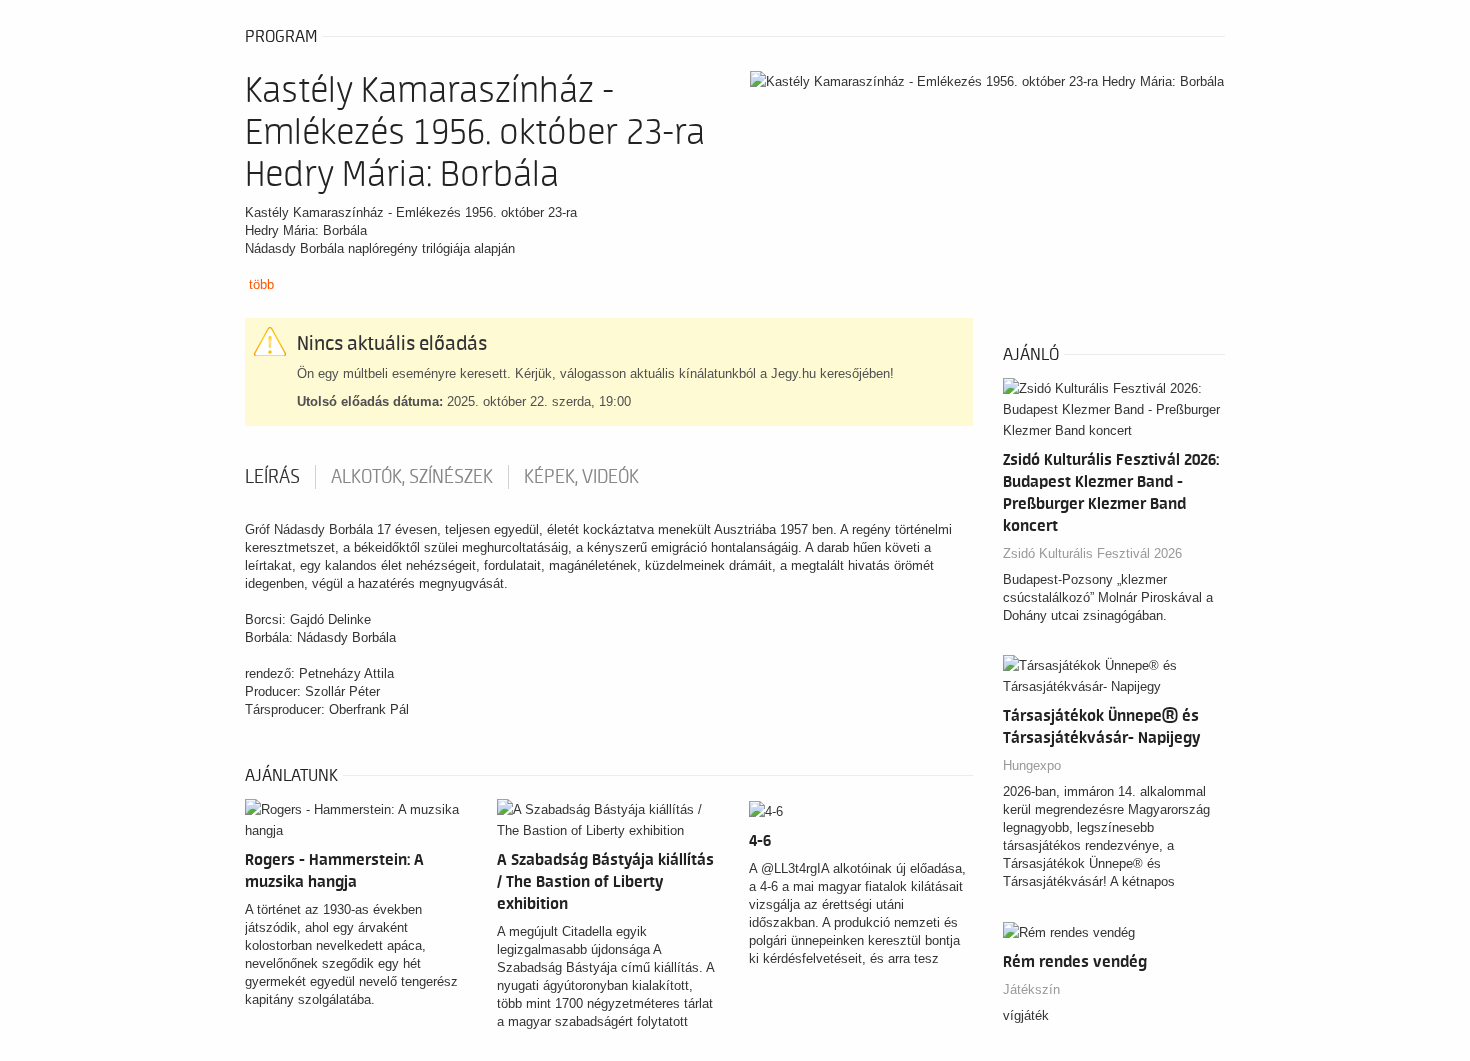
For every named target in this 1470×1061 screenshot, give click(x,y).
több (261, 284)
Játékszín (1031, 989)
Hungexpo (1032, 765)
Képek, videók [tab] (581, 477)
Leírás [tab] (272, 477)
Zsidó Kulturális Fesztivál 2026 (1092, 553)
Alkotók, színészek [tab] (412, 477)
